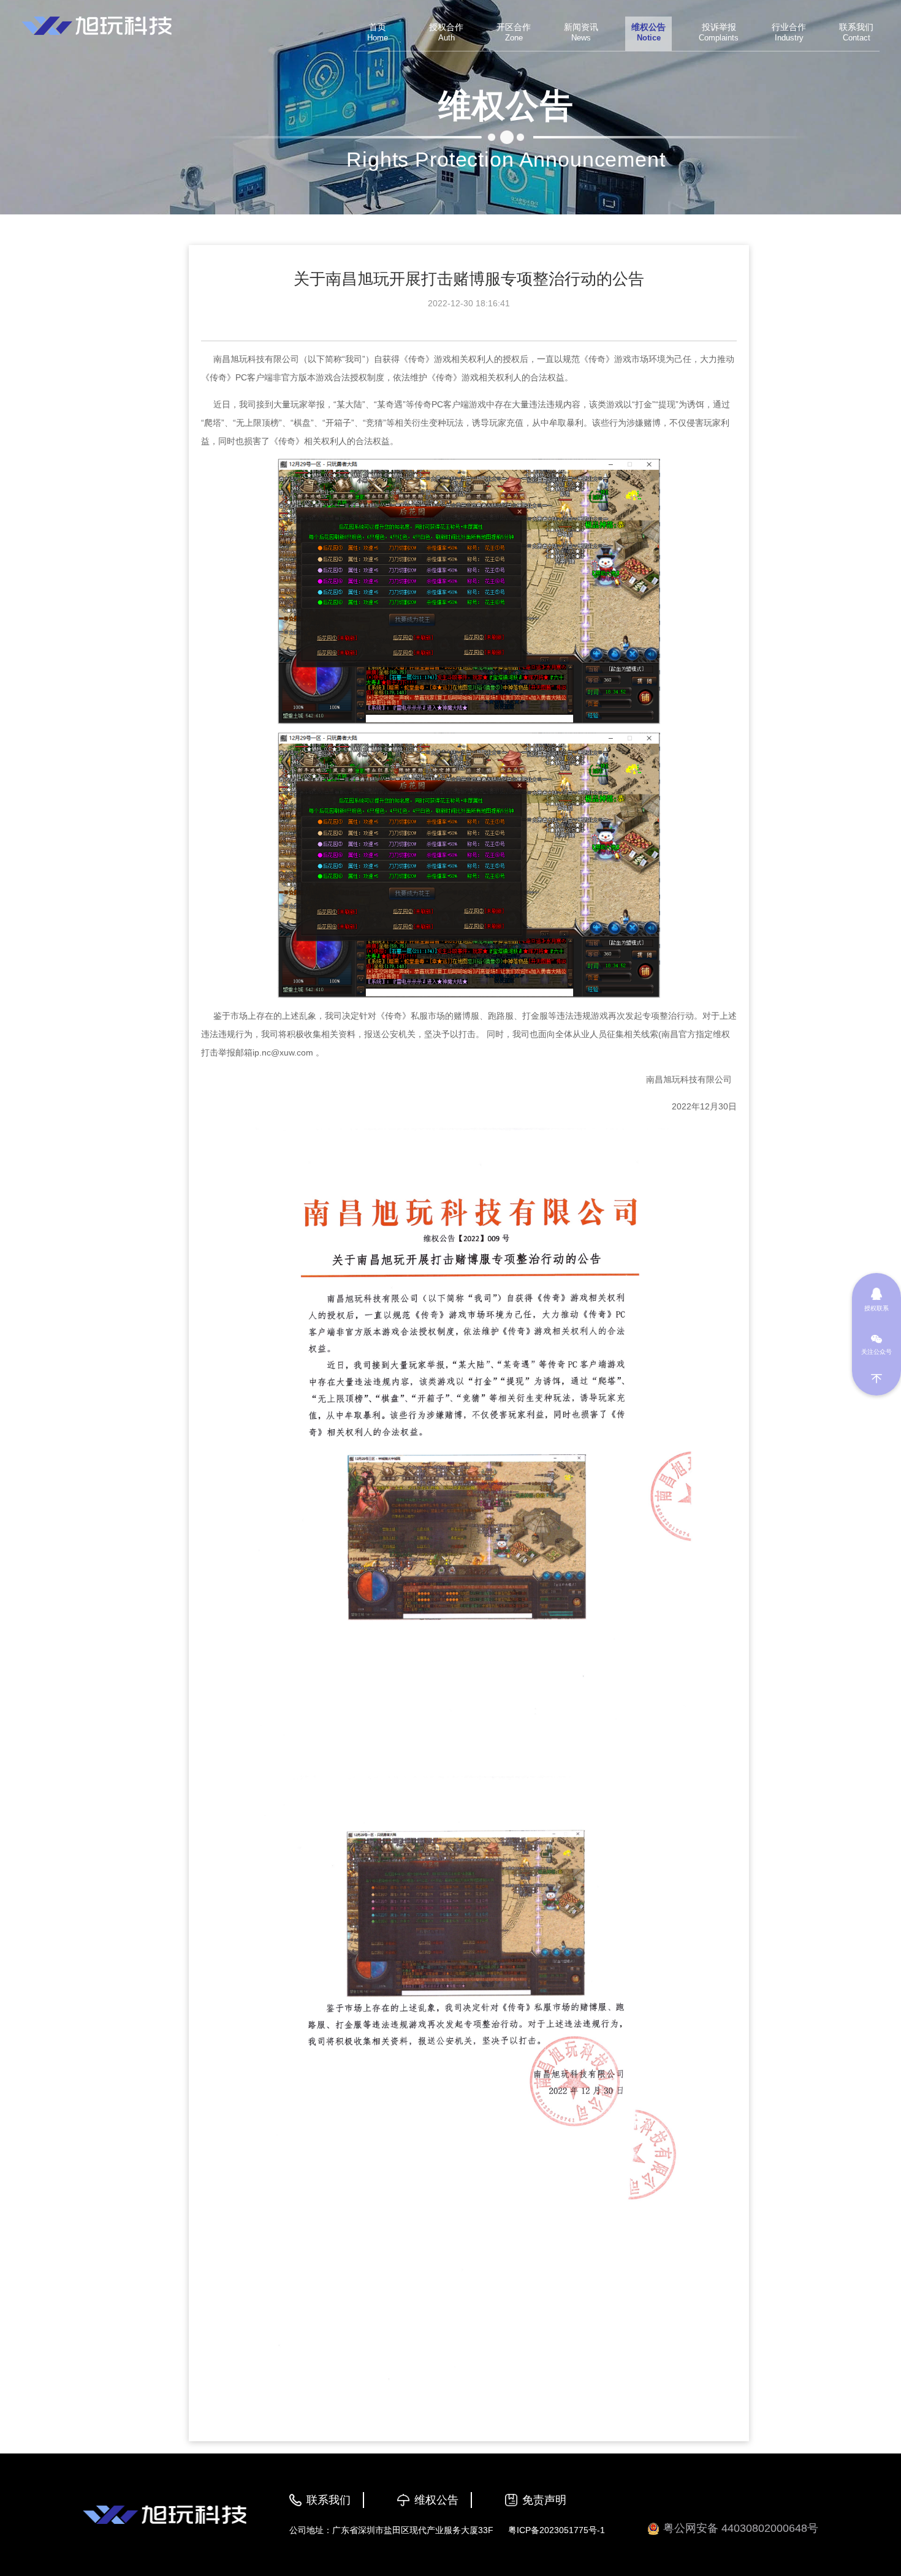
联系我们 (329, 2500)
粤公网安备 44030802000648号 (741, 2528)
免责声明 (544, 2500)
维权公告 (436, 2500)
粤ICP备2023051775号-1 (557, 2530)
